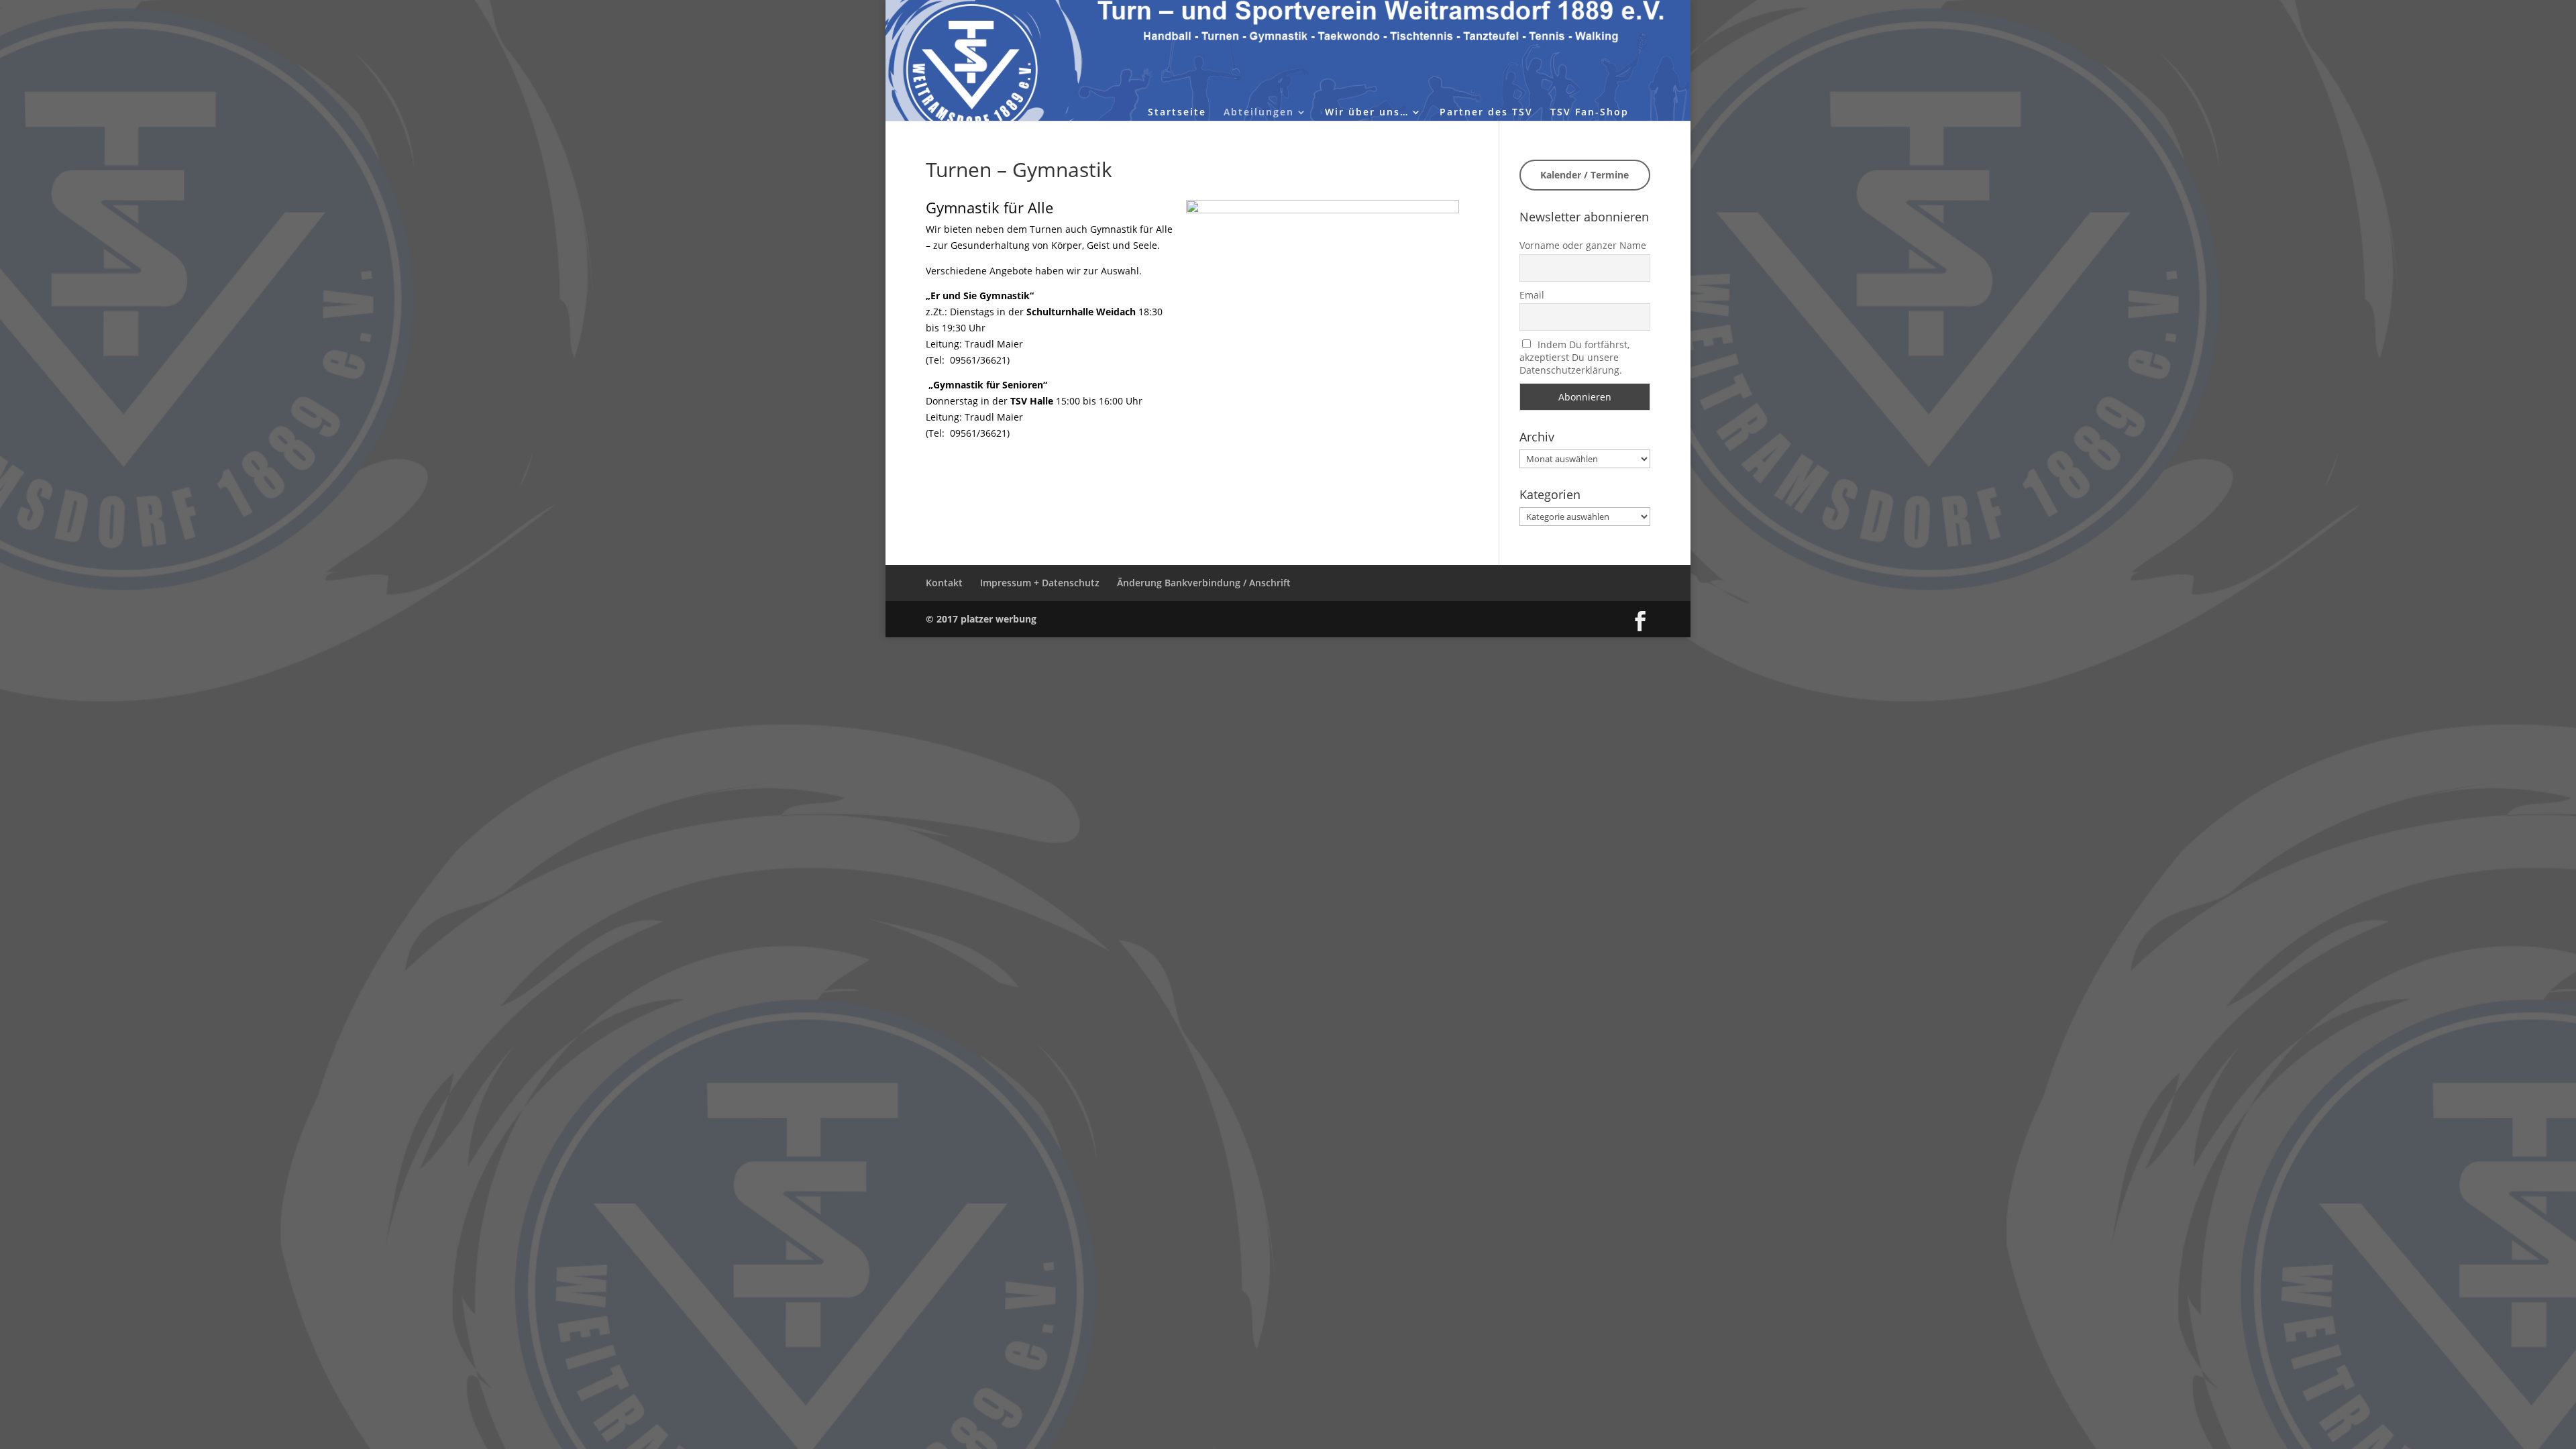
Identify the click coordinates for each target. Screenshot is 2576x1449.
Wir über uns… (1367, 113)
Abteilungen (1259, 113)
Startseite (1177, 113)
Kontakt (944, 583)
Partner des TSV (1486, 113)
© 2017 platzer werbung (981, 619)
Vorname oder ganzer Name (1583, 245)
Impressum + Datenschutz (1040, 583)
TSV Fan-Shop (1590, 113)
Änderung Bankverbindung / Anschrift (1204, 583)
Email (1532, 295)
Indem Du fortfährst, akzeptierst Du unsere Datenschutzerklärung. (1575, 357)
